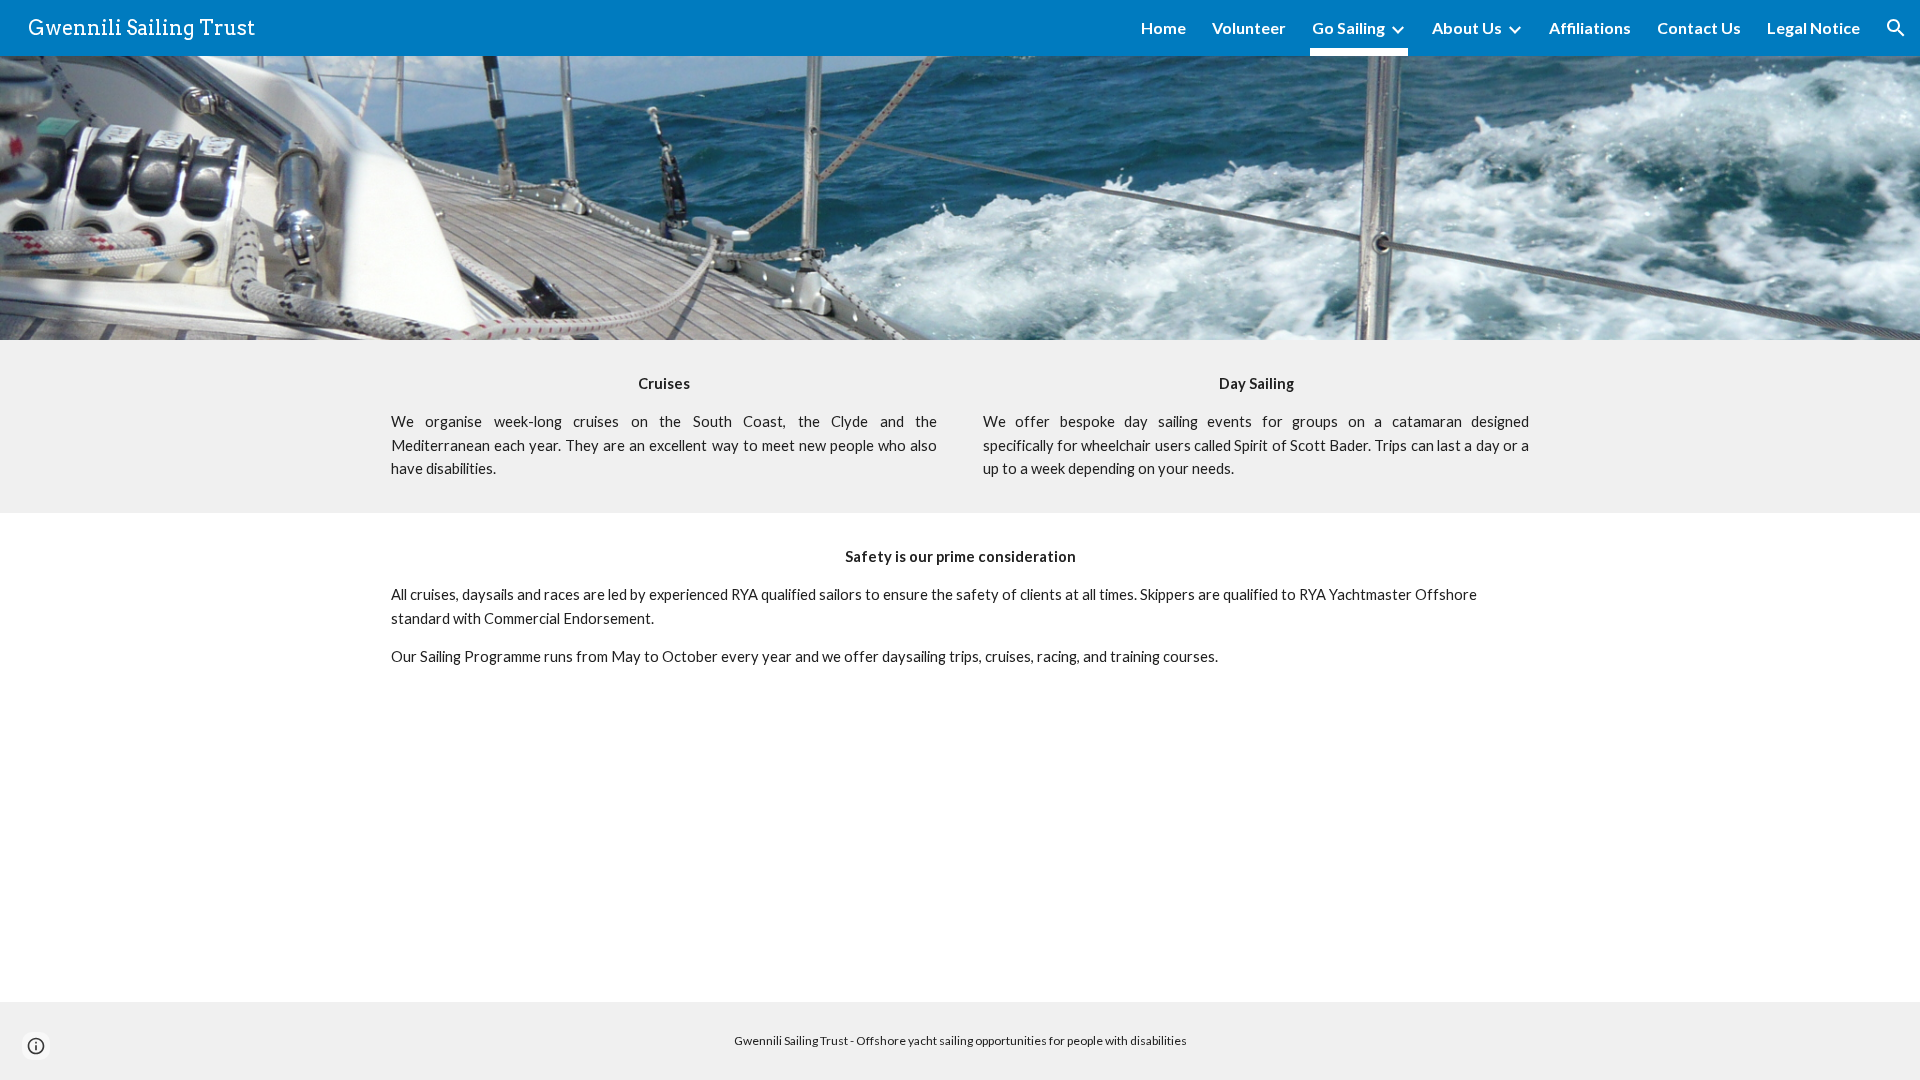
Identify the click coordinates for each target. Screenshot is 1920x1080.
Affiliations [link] (1590, 27)
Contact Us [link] (1699, 27)
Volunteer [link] (1249, 27)
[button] (1896, 28)
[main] (664, 426)
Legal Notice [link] (1813, 27)
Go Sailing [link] (1348, 27)
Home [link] (1163, 27)
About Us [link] (1467, 27)
